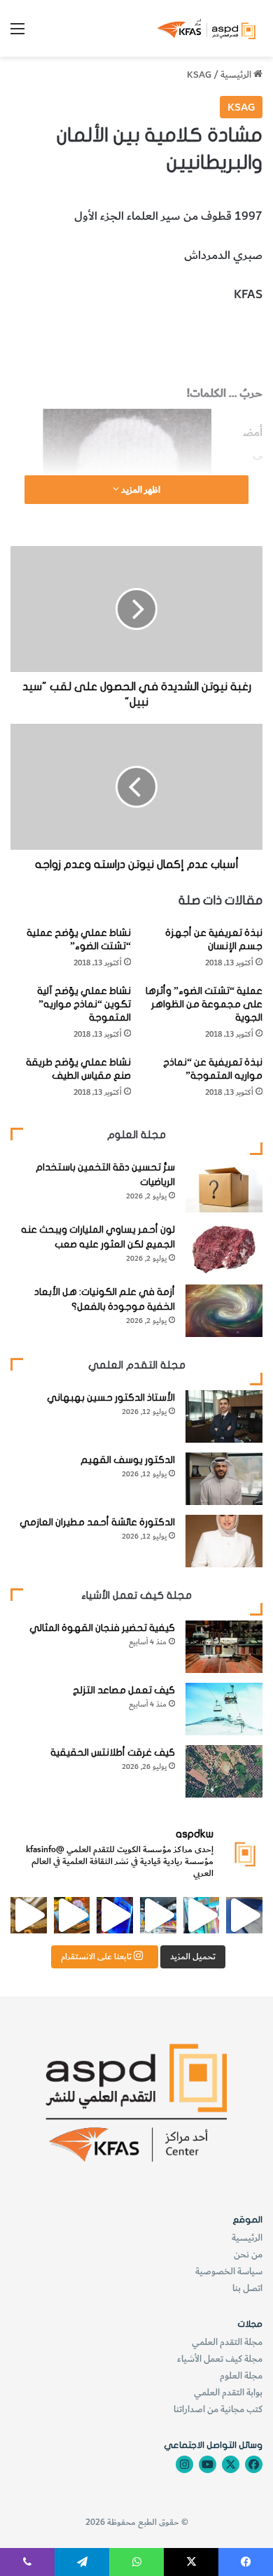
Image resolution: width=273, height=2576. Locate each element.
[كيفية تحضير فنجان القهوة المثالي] (224, 1647)
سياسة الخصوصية (229, 2271)
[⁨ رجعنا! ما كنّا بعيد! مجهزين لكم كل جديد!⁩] (29, 1915)
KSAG (199, 75)
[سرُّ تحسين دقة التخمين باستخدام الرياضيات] (224, 1186)
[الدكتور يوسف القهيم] (224, 1479)
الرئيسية (237, 75)
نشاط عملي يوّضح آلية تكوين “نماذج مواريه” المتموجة (84, 1004)
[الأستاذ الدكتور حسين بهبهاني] (224, 1416)
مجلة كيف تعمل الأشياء (220, 2359)
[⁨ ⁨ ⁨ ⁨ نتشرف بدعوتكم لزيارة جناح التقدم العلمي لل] (158, 1915)
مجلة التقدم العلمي (227, 2342)
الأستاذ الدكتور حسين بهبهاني (111, 1398)
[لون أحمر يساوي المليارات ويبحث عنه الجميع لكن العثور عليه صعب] (224, 1248)
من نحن (248, 2254)
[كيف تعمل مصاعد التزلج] (224, 1709)
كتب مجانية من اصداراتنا (218, 2409)
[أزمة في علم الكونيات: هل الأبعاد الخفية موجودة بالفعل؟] (224, 1311)
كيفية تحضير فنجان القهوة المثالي (102, 1628)
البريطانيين (204, 333)
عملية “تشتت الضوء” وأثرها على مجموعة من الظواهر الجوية (204, 1004)
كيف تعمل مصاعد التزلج (124, 1690)
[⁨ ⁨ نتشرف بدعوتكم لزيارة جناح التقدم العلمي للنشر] (72, 1915)
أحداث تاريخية (144, 333)
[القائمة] (17, 34)
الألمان (247, 333)
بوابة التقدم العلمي (228, 2392)
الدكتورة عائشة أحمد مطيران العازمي (97, 1522)
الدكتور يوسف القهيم (128, 1460)
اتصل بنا (247, 2288)
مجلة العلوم (241, 2375)
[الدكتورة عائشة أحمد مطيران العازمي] (224, 1541)
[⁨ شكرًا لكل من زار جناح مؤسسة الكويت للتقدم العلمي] (244, 1915)
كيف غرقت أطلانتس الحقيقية (113, 1752)
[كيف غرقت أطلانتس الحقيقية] (224, 1771)
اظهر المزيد (140, 490)
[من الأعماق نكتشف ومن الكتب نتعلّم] (115, 1915)
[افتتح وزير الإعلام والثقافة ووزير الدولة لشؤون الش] (202, 1915)
